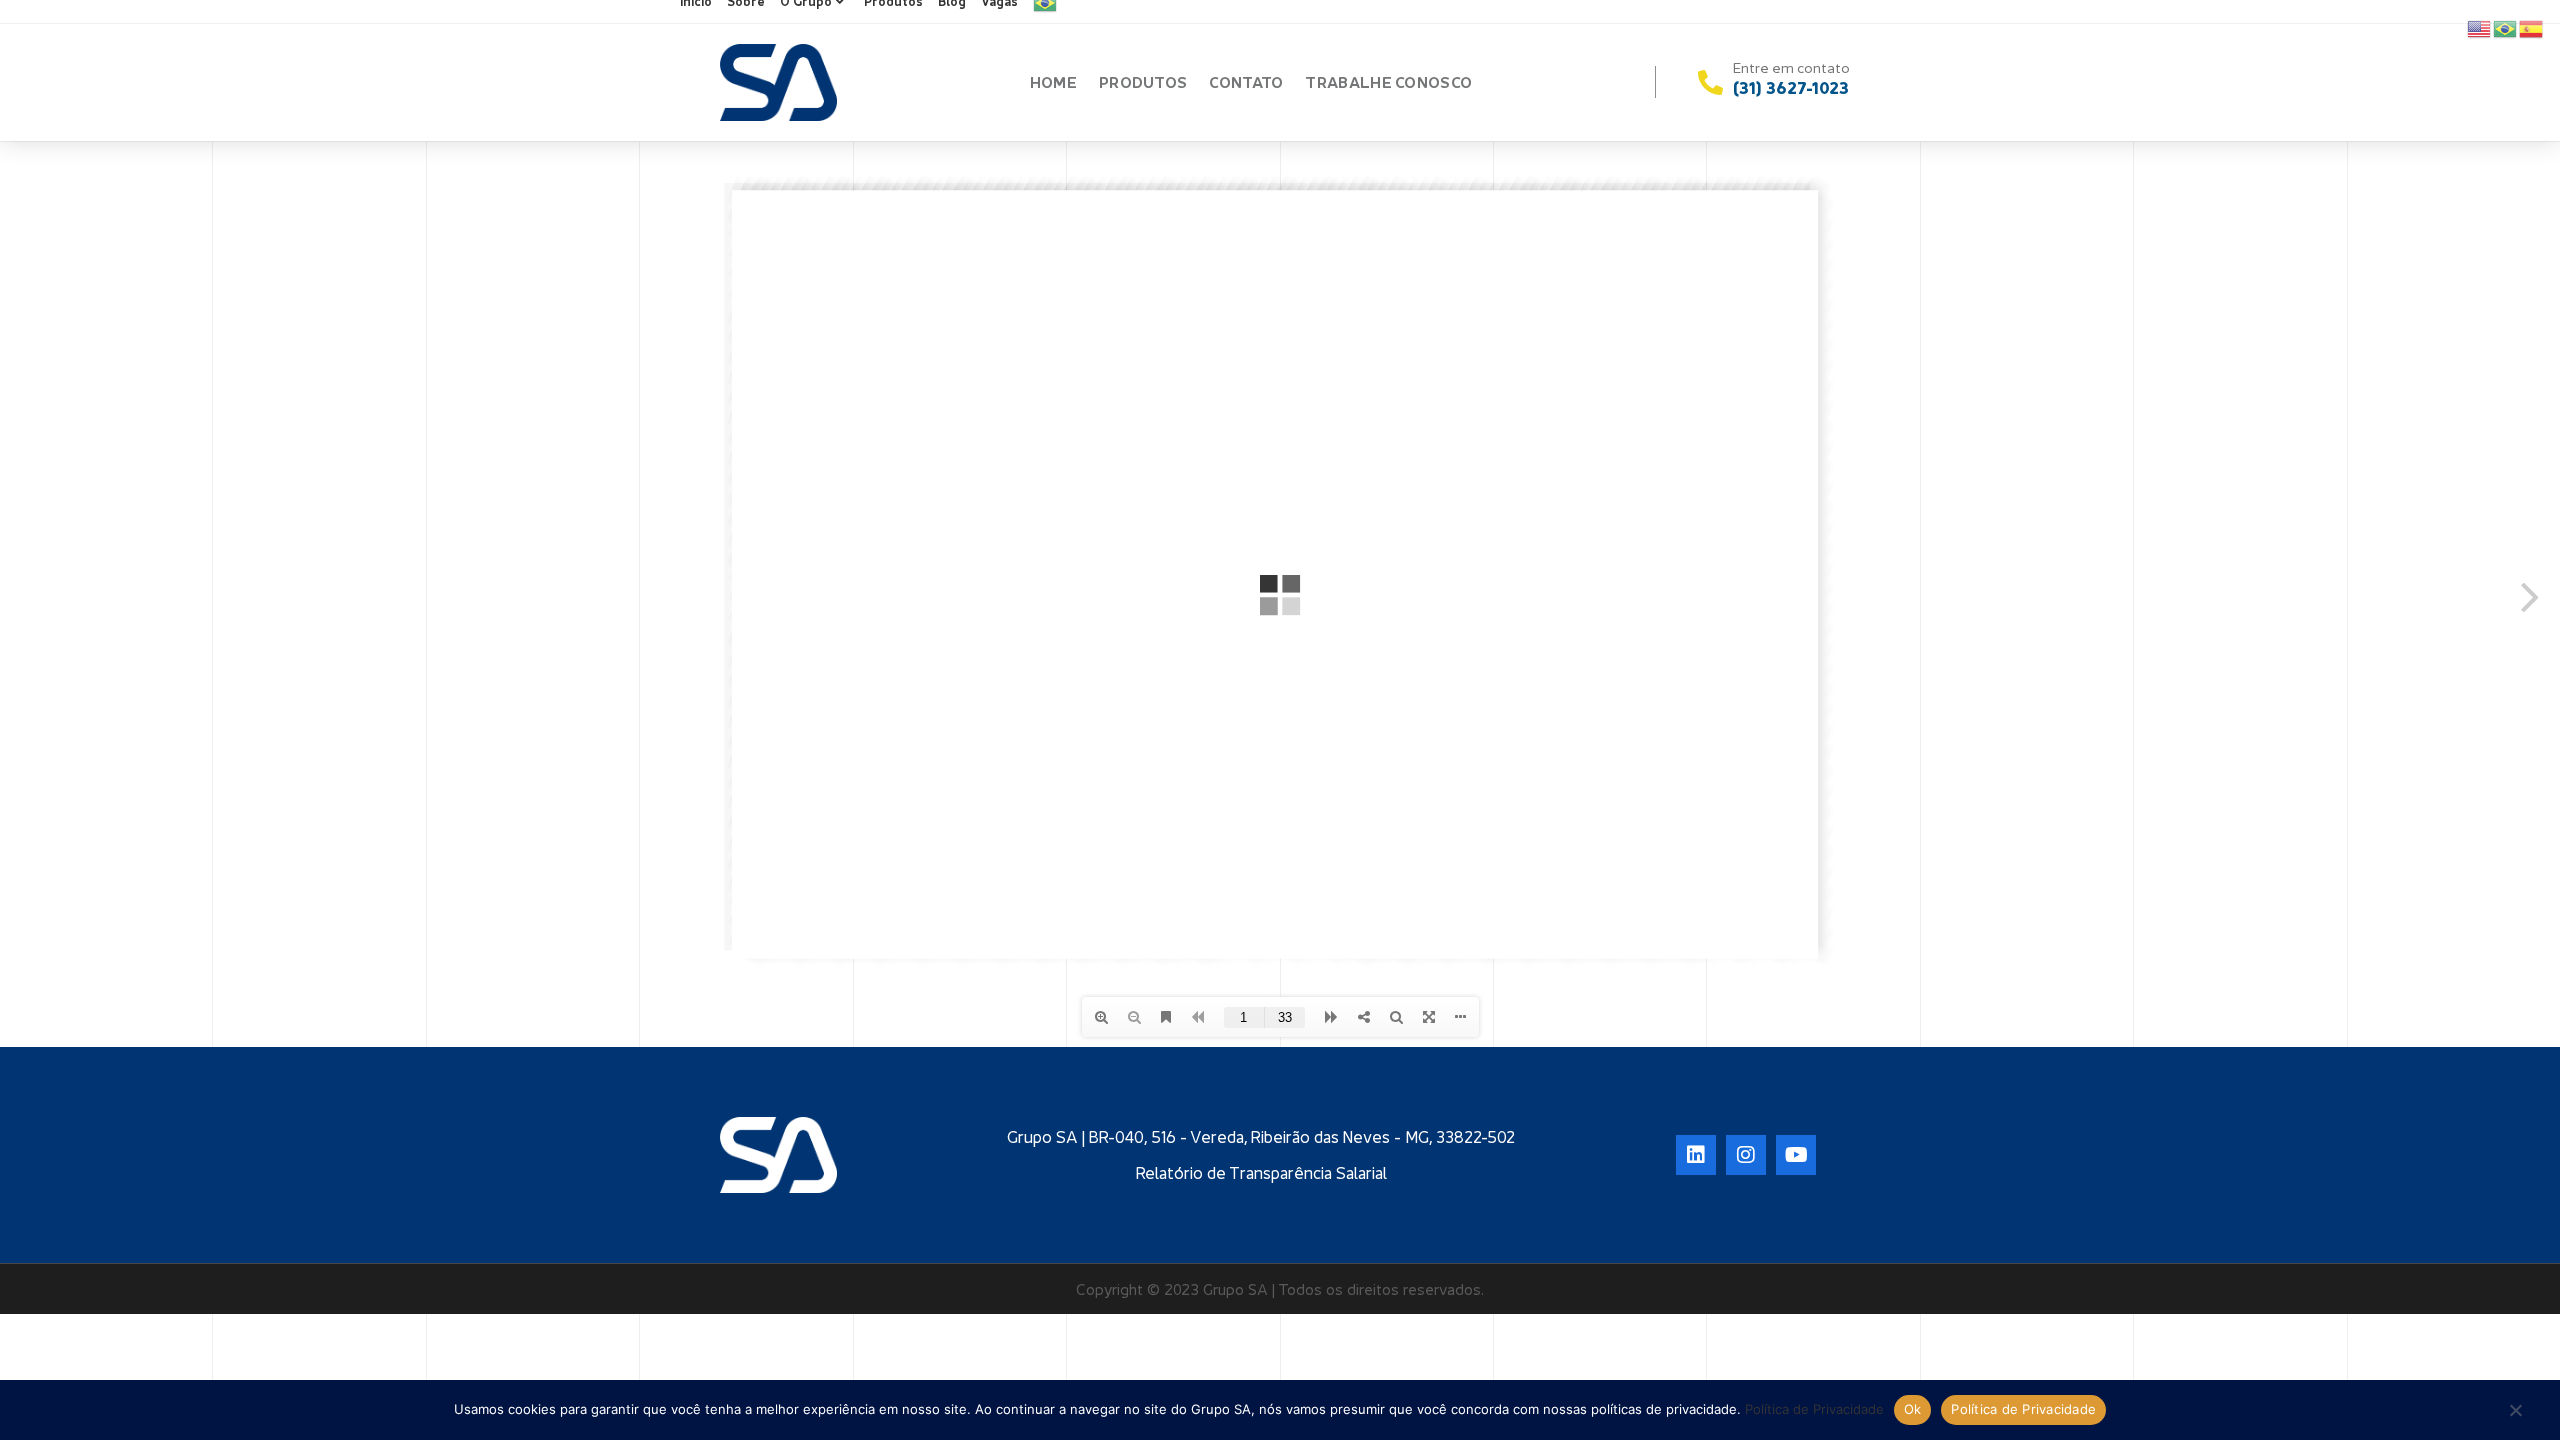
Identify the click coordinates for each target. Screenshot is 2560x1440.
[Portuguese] (2506, 27)
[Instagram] (1746, 1155)
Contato (1246, 82)
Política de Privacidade (1814, 1409)
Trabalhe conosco (1388, 82)
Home (1053, 82)
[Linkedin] (1696, 1155)
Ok (1913, 1409)
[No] (2515, 1412)
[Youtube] (1796, 1155)
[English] (2480, 27)
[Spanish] (2532, 27)
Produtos (1143, 82)
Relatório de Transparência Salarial (1261, 1173)
